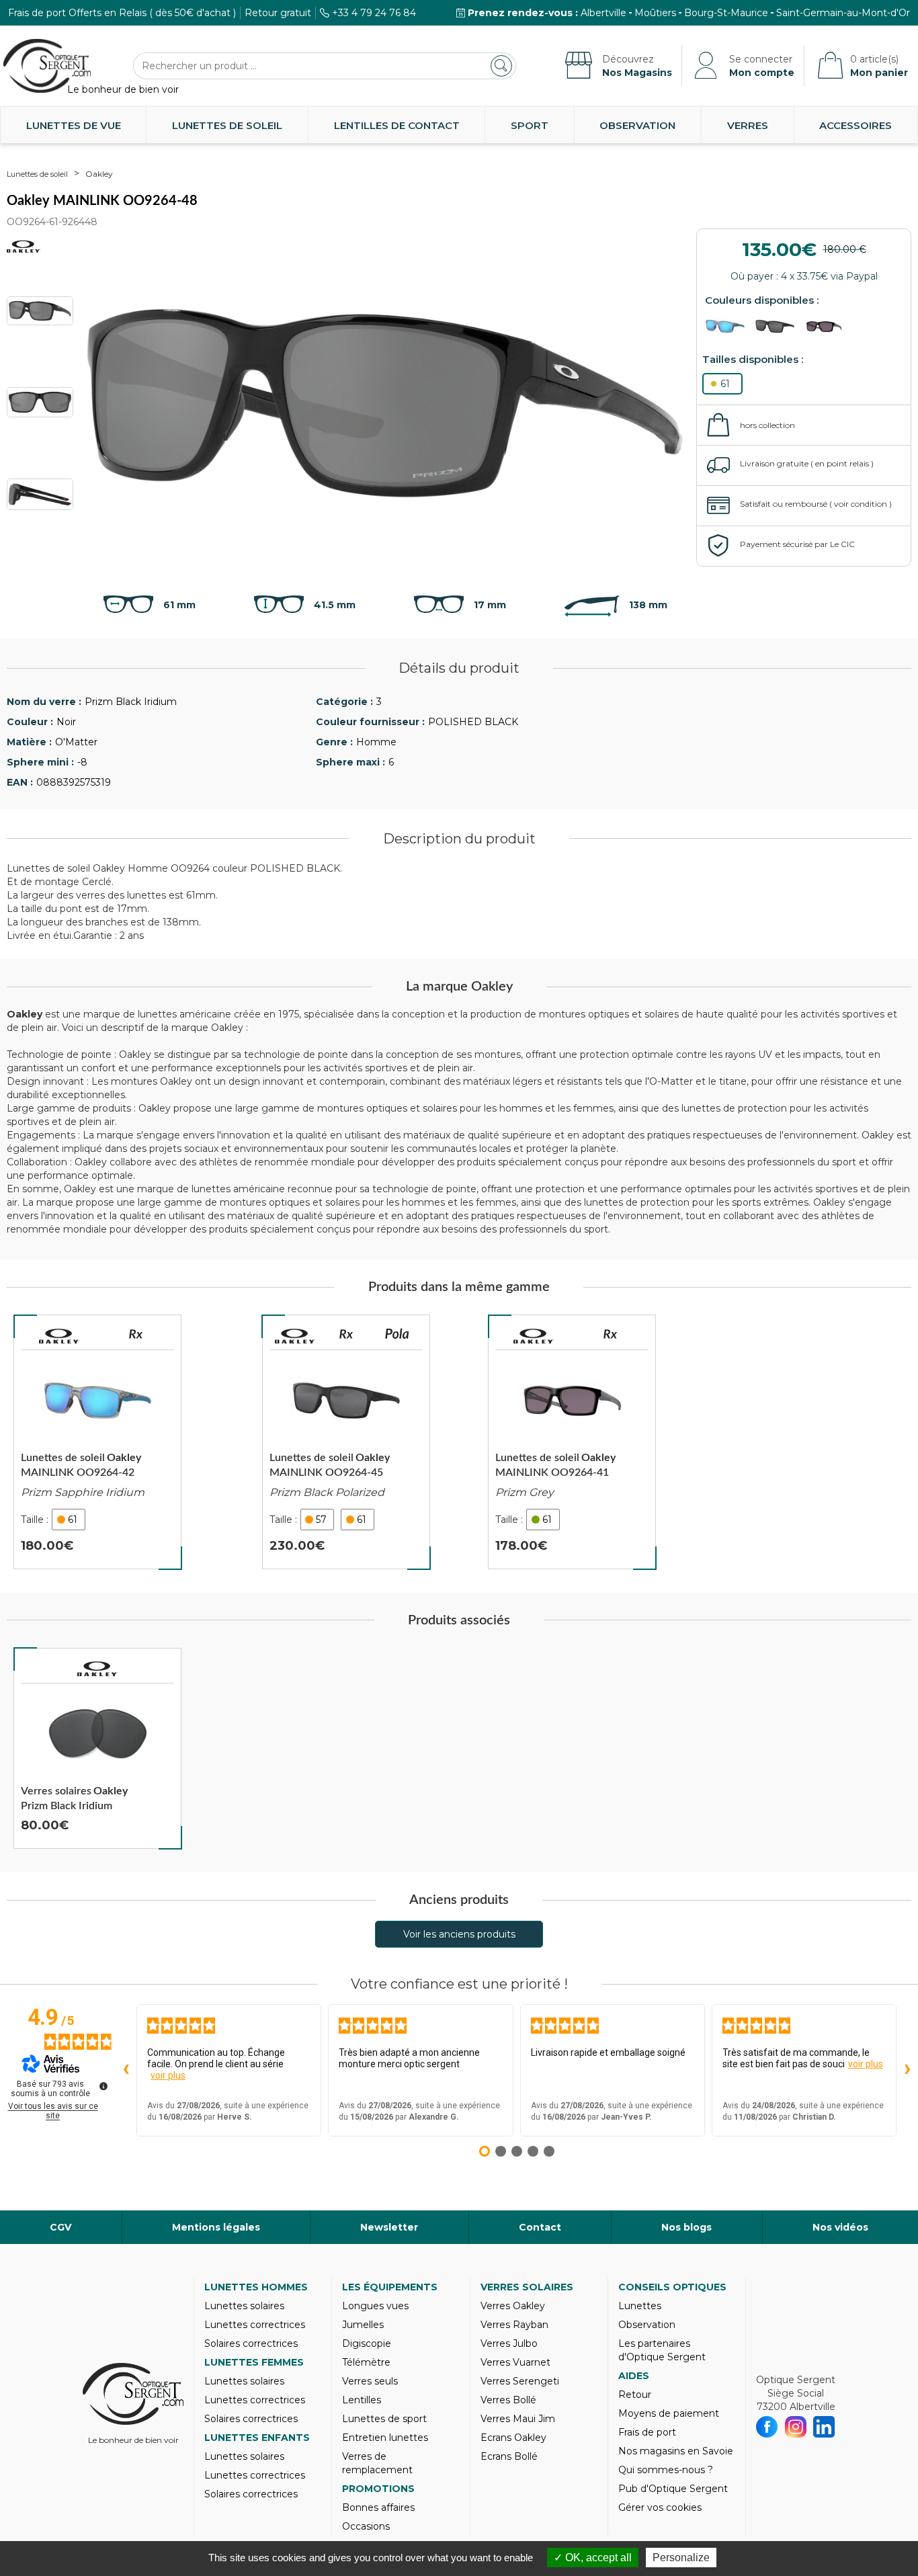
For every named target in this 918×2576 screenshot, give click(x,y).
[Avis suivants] (907, 2070)
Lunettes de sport (384, 2419)
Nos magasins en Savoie (676, 2451)
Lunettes (640, 2306)
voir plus (168, 2075)
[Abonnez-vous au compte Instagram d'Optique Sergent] (796, 2427)
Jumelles (363, 2325)
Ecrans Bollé (509, 2456)
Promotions (378, 2489)
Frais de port (647, 2432)
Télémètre (366, 2362)
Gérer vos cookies (660, 2507)
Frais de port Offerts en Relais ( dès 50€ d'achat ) (122, 13)
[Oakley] (59, 1336)
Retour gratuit (278, 13)
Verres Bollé (508, 2400)
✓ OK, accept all (593, 2558)
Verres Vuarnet (515, 2362)
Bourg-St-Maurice (726, 13)
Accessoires (856, 125)
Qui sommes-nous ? (666, 2470)
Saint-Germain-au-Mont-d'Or (843, 13)
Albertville (603, 13)
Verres (748, 125)
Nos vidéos (840, 2227)
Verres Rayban (514, 2325)
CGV (60, 2227)
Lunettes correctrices (255, 2325)
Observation (637, 125)
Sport (530, 125)
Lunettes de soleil (227, 125)
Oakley (99, 174)
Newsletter (389, 2227)
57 (321, 1520)
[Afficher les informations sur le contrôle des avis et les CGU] (103, 2086)
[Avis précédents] (126, 2070)
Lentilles (362, 2400)
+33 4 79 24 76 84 (374, 13)
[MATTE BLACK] (778, 326)
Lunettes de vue (74, 125)
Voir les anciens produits (459, 1934)
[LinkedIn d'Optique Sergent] (824, 2427)
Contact (540, 2227)
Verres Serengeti (520, 2381)
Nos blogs (686, 2227)
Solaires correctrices (251, 2343)
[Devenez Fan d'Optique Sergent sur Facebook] (767, 2427)
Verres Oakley (513, 2306)
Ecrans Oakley (513, 2438)
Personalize (681, 2558)
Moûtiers (655, 13)
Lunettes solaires (244, 2306)
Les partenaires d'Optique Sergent (662, 2350)
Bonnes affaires (378, 2507)
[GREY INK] (728, 326)
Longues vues (375, 2306)
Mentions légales (216, 2227)
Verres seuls (370, 2381)
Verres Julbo (509, 2343)
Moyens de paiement (669, 2413)
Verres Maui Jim (518, 2419)
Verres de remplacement (377, 2463)
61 (725, 384)
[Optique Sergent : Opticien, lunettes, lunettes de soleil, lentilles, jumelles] (47, 66)
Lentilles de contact (397, 125)
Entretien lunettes (385, 2438)
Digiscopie (367, 2343)
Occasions (366, 2526)
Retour (635, 2395)
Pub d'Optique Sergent (673, 2489)
